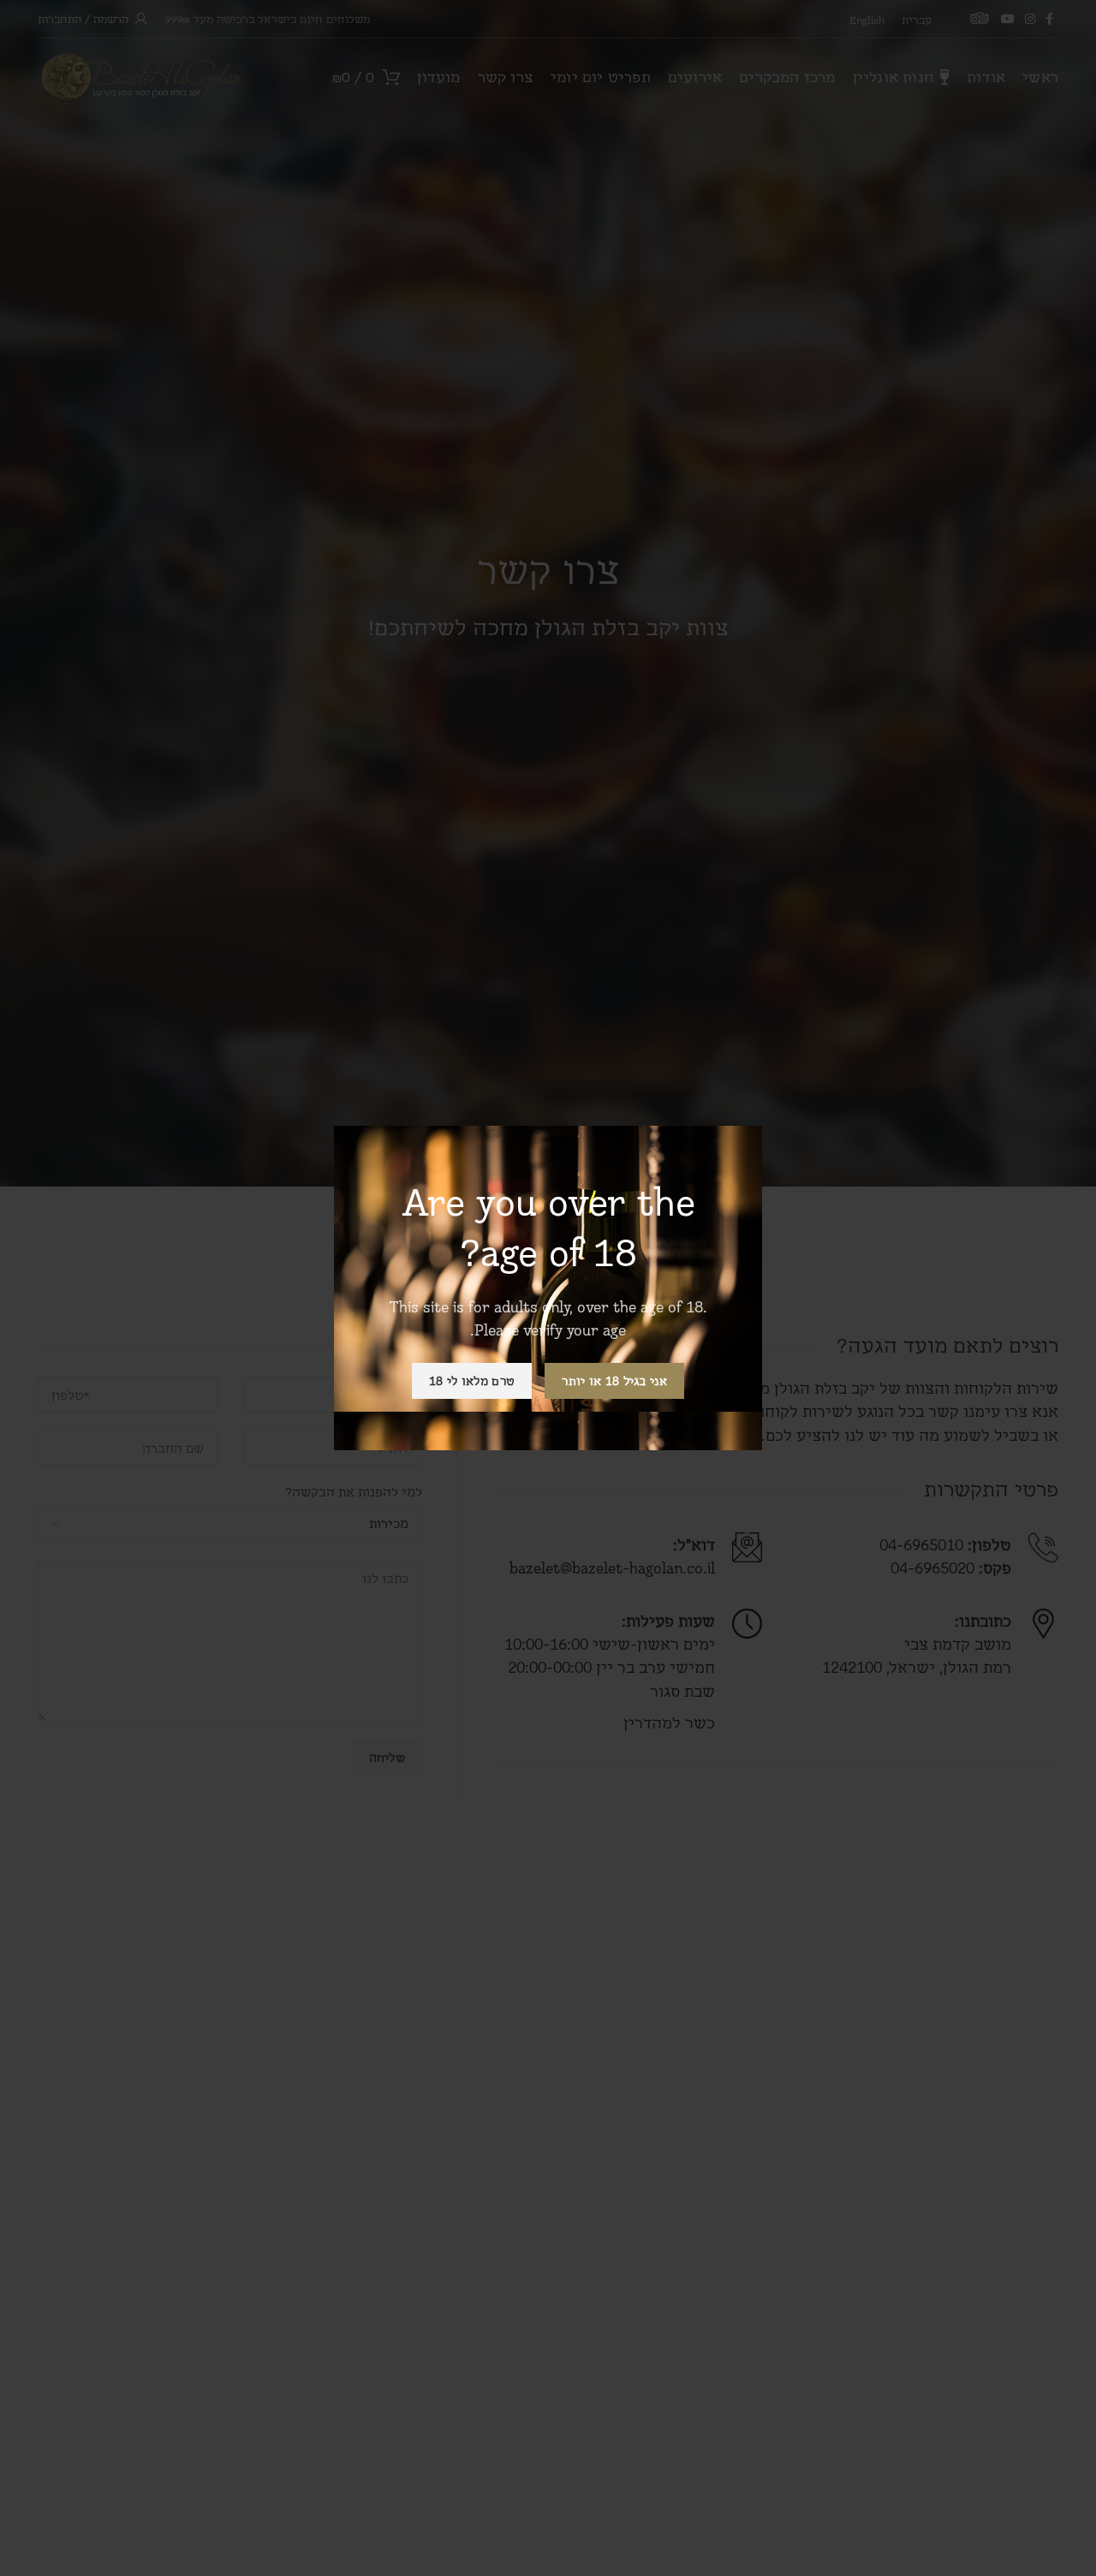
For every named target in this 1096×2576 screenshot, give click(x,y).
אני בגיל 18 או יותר (614, 1380)
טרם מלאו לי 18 (472, 1380)
